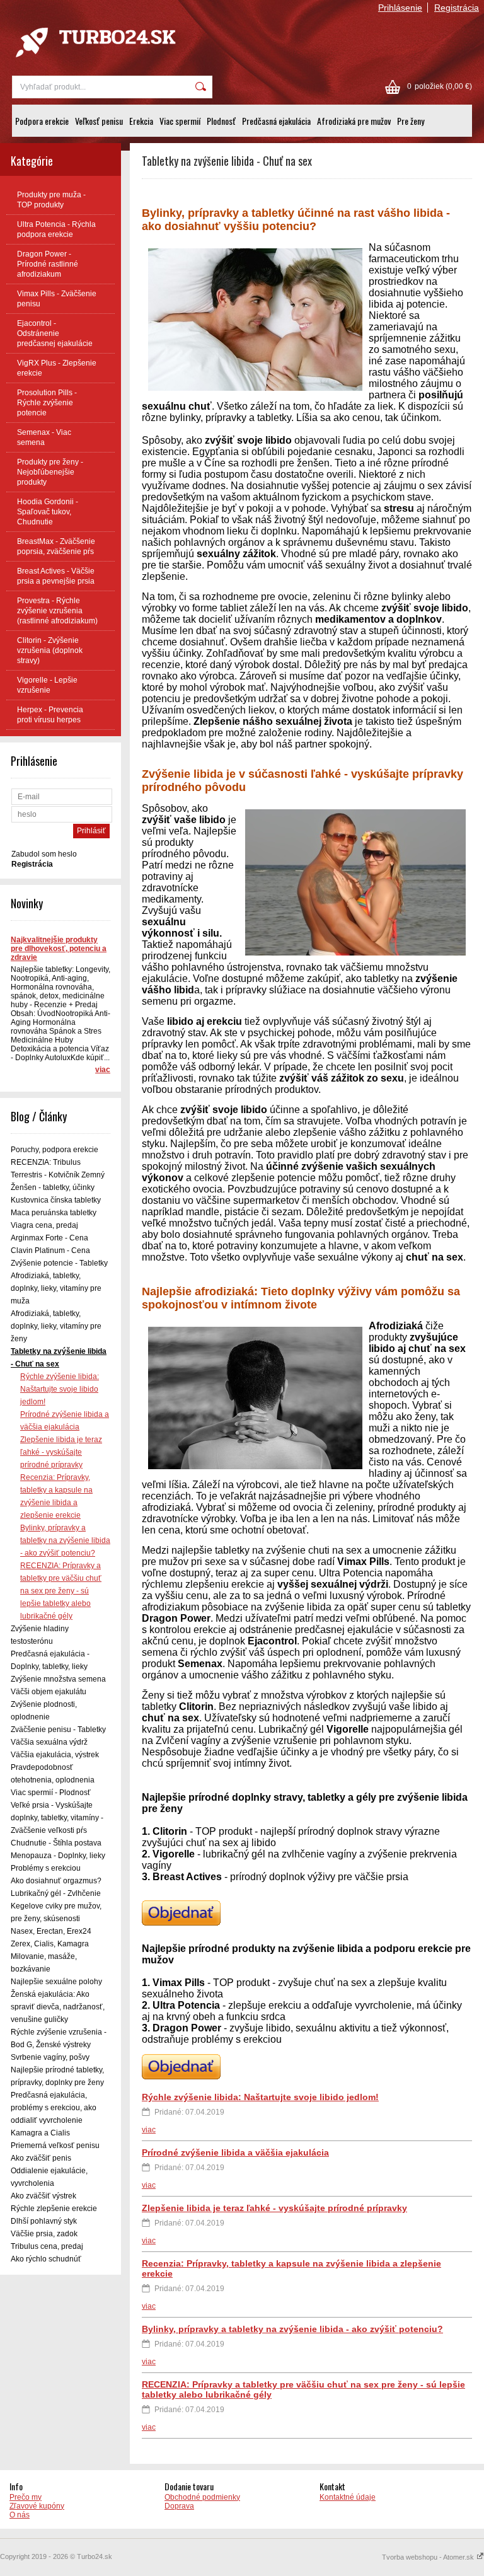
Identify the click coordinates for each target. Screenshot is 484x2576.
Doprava (179, 2506)
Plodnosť (221, 121)
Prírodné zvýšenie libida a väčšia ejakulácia (235, 2152)
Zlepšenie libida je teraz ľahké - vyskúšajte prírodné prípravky (61, 1452)
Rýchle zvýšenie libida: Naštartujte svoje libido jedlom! (60, 1389)
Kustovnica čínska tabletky (56, 1200)
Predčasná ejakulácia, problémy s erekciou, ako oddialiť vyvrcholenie (54, 2108)
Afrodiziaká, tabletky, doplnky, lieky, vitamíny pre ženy (56, 1326)
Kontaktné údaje (348, 2497)
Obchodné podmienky (202, 2497)
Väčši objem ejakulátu (49, 1692)
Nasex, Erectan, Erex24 (51, 1931)
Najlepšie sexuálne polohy (56, 1982)
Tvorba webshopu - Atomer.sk (429, 2557)
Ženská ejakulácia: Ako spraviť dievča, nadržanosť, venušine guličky (58, 2007)
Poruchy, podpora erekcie (55, 1150)
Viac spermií (180, 121)
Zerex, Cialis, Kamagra (50, 1944)
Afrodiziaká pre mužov (354, 121)
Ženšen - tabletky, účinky (53, 1187)
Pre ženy (411, 121)
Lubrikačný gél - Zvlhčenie (56, 1893)
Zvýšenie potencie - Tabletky (59, 1263)
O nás (20, 2515)
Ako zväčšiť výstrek (43, 2196)
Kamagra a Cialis (40, 2133)
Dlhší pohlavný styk (44, 2221)
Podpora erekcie (42, 121)
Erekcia (141, 121)
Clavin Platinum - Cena (50, 1250)
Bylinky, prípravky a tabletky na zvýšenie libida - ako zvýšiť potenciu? (65, 1540)
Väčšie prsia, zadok (44, 2234)
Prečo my (26, 2497)
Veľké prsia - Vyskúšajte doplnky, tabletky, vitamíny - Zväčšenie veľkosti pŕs (57, 1818)
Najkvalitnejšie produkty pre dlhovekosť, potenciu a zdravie (59, 949)
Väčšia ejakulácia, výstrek (55, 1755)
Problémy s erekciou (46, 1868)
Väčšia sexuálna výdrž (49, 1742)
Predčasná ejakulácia (276, 121)
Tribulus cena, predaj (47, 2246)
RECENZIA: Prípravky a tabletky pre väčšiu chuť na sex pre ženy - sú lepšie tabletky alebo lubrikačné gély (61, 1591)
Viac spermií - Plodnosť (51, 1793)
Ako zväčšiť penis (41, 2158)
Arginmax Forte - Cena (49, 1238)
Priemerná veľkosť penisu (55, 2146)
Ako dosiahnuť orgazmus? (56, 1881)
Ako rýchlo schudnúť (46, 2259)
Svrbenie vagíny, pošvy (50, 2057)
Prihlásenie (400, 8)
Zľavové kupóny (37, 2506)
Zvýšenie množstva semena (58, 1679)
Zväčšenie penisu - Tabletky (58, 1730)
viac (103, 1070)
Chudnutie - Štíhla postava (56, 1843)
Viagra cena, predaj (44, 1225)
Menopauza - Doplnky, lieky (58, 1856)
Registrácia (457, 8)
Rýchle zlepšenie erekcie (54, 2209)
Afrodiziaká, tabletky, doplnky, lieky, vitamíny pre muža (56, 1288)
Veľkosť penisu (99, 121)
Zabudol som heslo (44, 854)
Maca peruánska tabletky (54, 1213)
